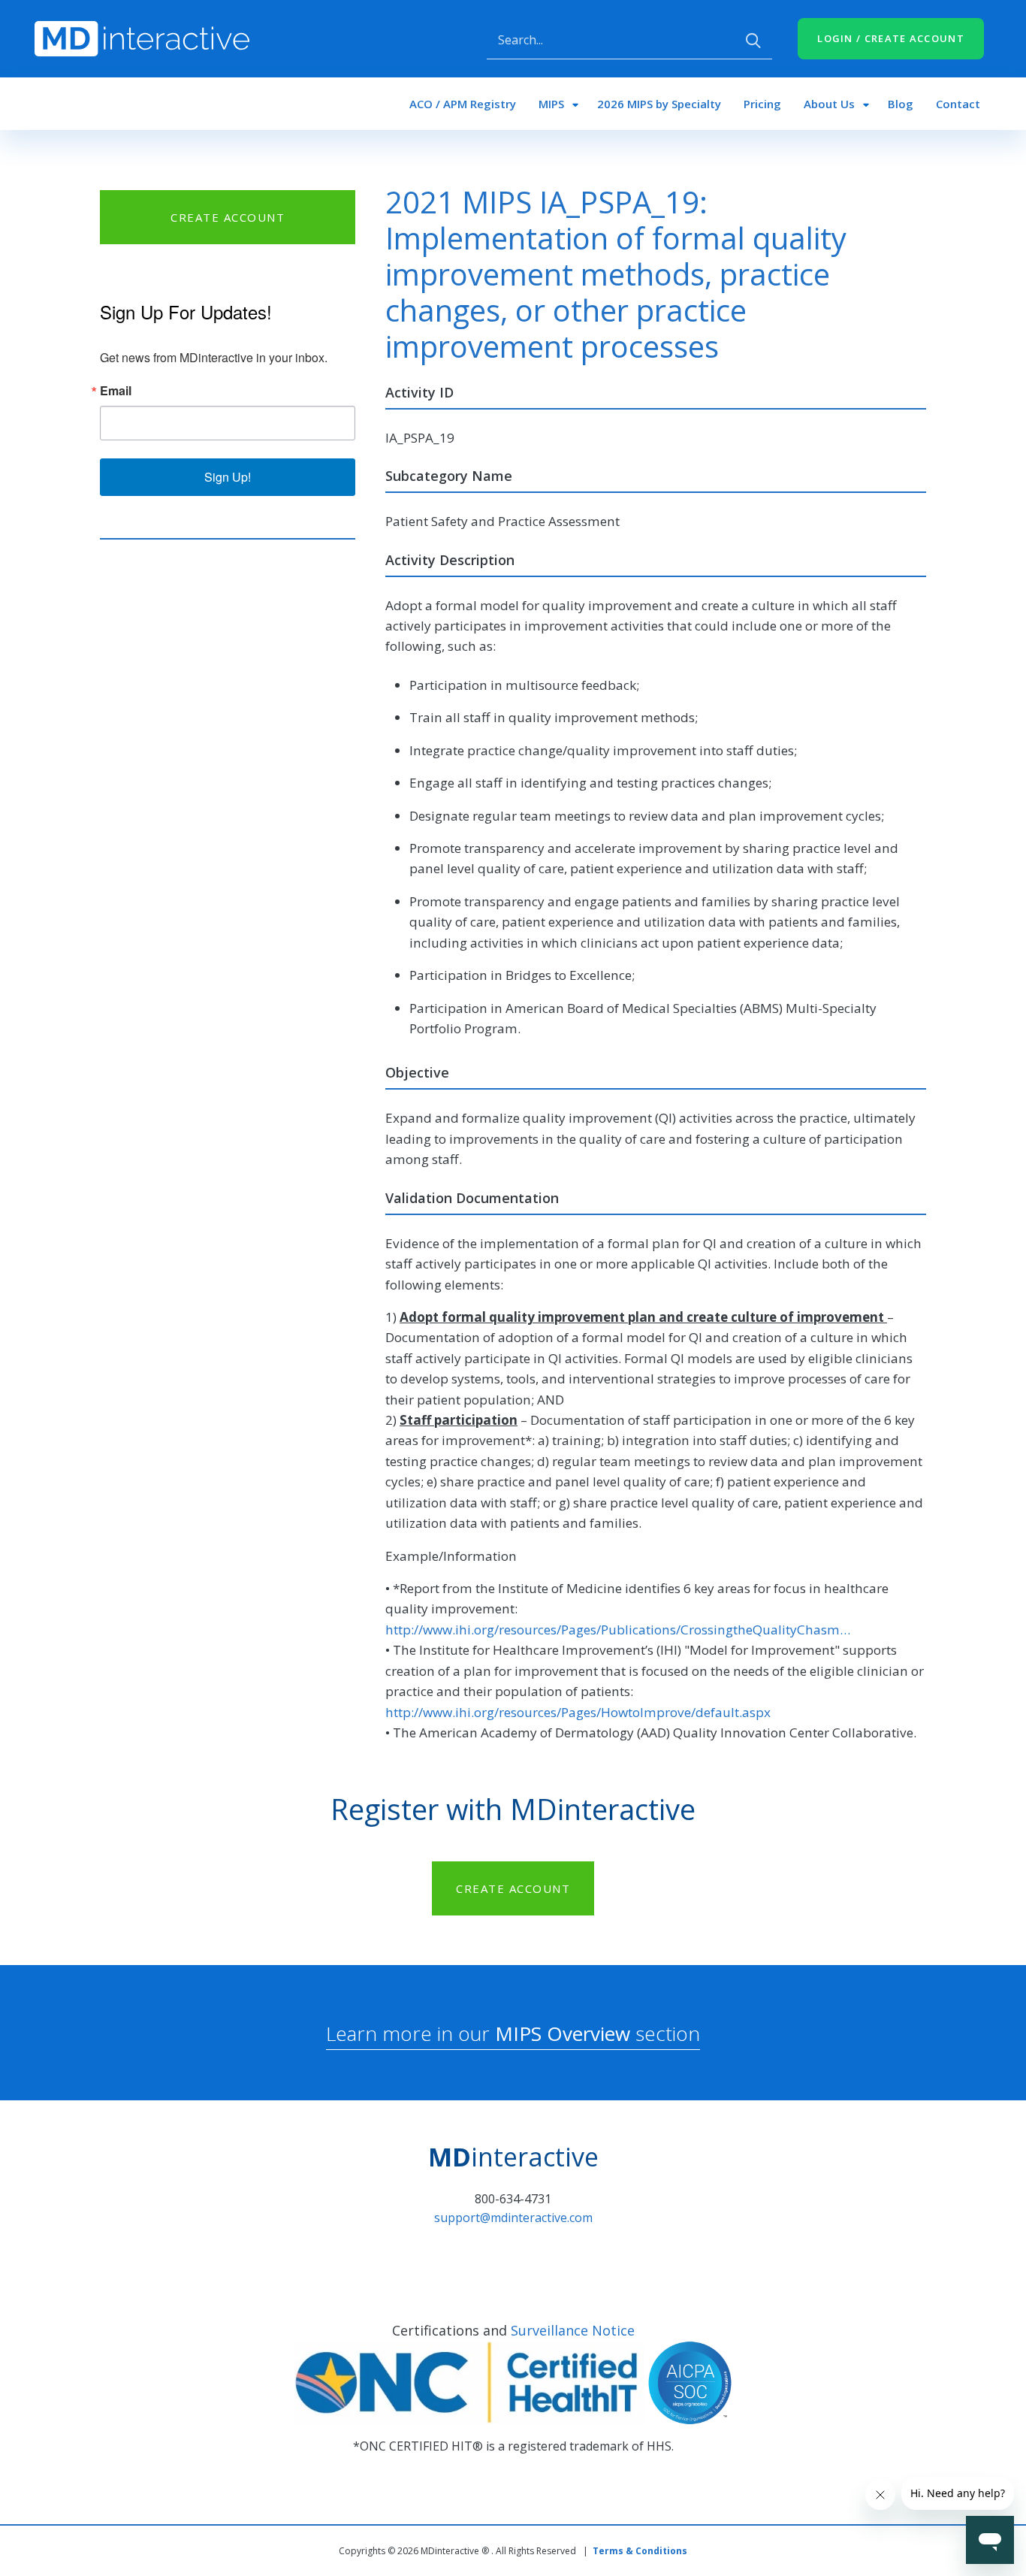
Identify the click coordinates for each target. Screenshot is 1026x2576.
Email (116, 391)
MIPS (551, 104)
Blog (901, 104)
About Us (829, 104)
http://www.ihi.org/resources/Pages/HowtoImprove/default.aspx (578, 1712)
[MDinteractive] (142, 38)
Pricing (762, 104)
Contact (958, 104)
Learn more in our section (513, 2033)
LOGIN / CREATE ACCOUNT (891, 38)
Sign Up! (228, 477)
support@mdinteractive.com (513, 2218)
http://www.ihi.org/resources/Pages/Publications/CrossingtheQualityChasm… (618, 1630)
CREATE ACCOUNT (228, 217)
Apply (753, 41)
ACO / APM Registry (463, 104)
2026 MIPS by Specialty (659, 104)
